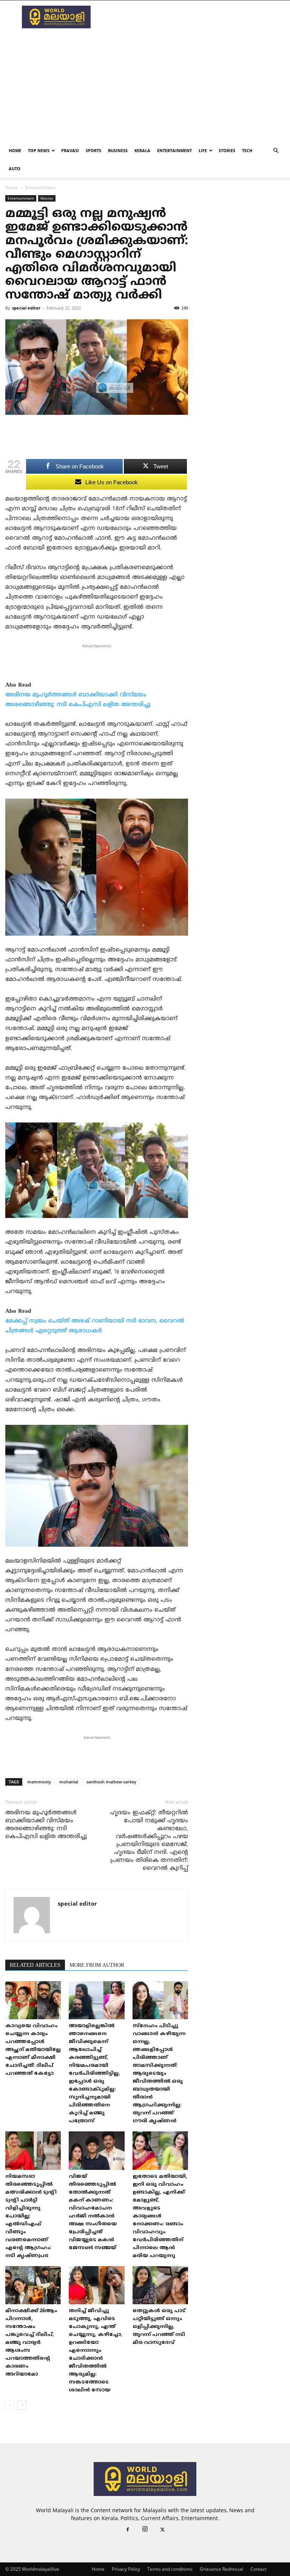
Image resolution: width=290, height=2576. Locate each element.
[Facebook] (128, 2531)
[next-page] (22, 2405)
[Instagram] (145, 2530)
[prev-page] (10, 2405)
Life (203, 150)
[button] (276, 151)
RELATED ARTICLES (35, 1965)
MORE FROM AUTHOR (97, 1965)
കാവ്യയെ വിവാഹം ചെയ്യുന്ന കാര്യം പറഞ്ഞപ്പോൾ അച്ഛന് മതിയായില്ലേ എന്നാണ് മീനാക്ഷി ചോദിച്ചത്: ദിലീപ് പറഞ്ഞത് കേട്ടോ (33, 2050)
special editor (26, 308)
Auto (15, 169)
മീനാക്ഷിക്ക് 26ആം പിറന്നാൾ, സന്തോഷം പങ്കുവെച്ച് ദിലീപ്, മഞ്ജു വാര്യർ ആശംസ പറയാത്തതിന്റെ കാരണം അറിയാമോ (31, 2343)
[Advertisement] (196, 17)
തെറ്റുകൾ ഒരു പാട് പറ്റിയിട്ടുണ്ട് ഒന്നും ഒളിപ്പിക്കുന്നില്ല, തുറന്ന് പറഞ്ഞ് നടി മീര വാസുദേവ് (159, 2327)
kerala (142, 150)
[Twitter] (162, 2531)
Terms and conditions (170, 2569)
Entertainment (174, 150)
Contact (258, 2569)
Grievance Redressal (221, 2569)
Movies (47, 198)
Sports (93, 150)
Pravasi (70, 150)
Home (15, 150)
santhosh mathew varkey (111, 1782)
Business (118, 150)
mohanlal (69, 1782)
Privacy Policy (126, 2569)
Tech (247, 150)
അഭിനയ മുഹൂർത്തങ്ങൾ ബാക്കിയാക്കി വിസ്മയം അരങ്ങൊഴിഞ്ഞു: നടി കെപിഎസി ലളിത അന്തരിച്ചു (46, 1825)
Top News (39, 150)
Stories (227, 150)
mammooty (39, 1782)
